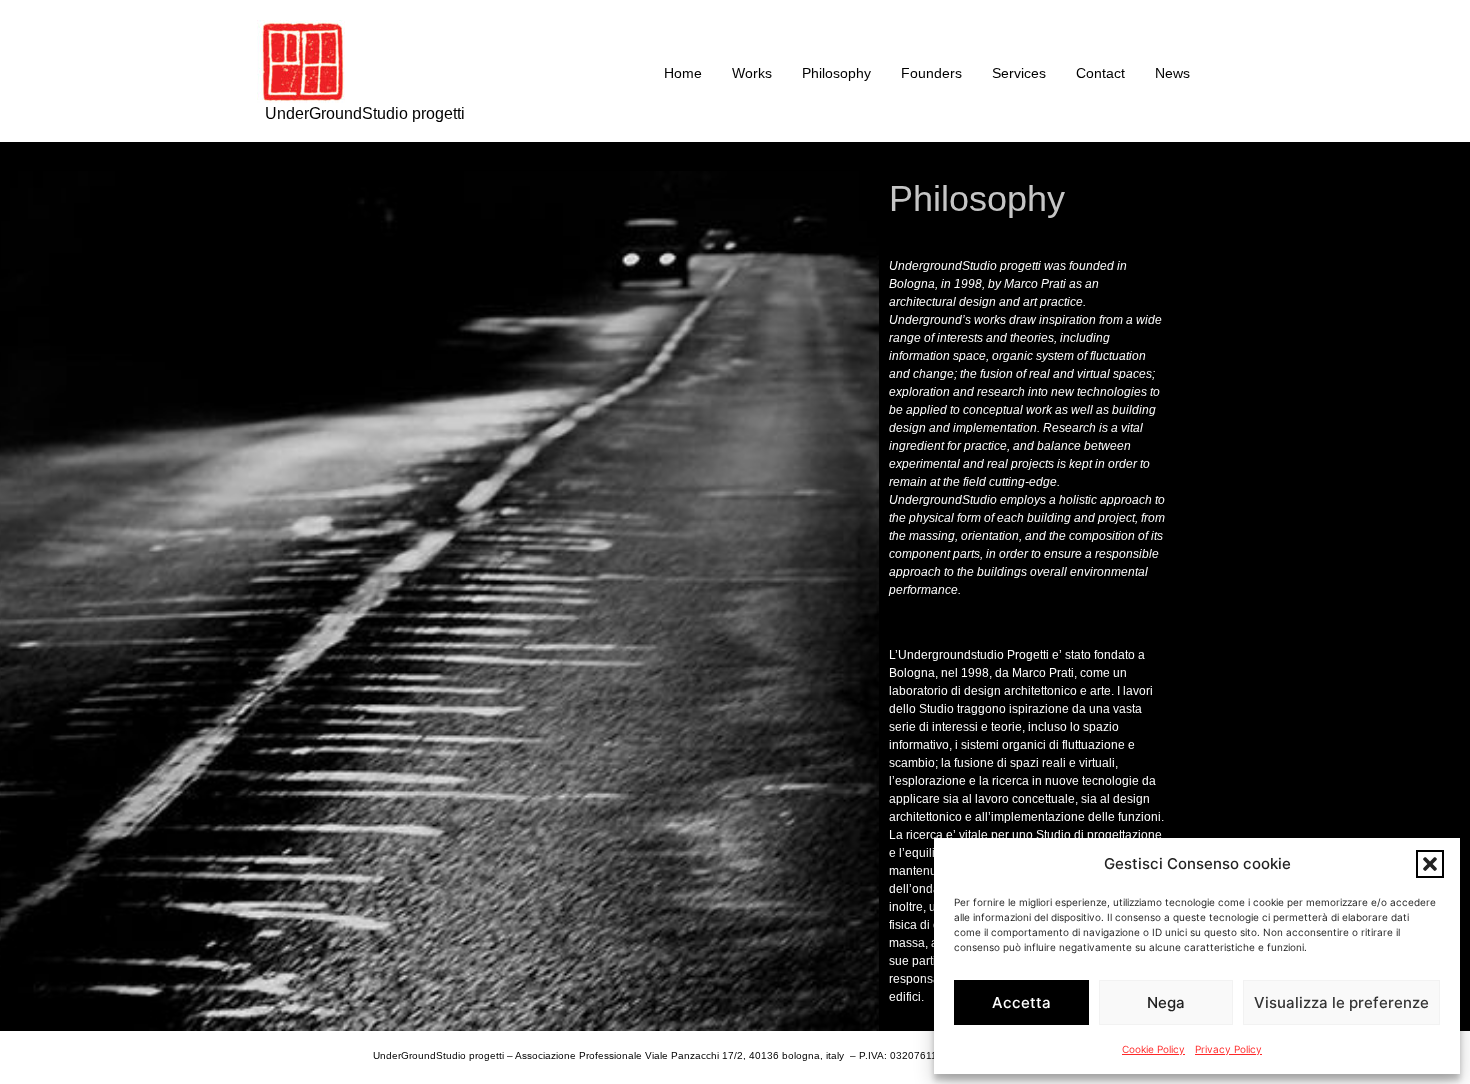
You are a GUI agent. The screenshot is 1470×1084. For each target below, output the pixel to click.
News (1172, 73)
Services (1019, 73)
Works (752, 73)
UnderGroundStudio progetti (365, 113)
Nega (1166, 1002)
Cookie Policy (1153, 1049)
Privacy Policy (1228, 1049)
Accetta (1021, 1002)
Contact (1100, 73)
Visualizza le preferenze (1341, 1002)
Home (683, 73)
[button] (1430, 864)
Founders (931, 73)
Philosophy (836, 73)
